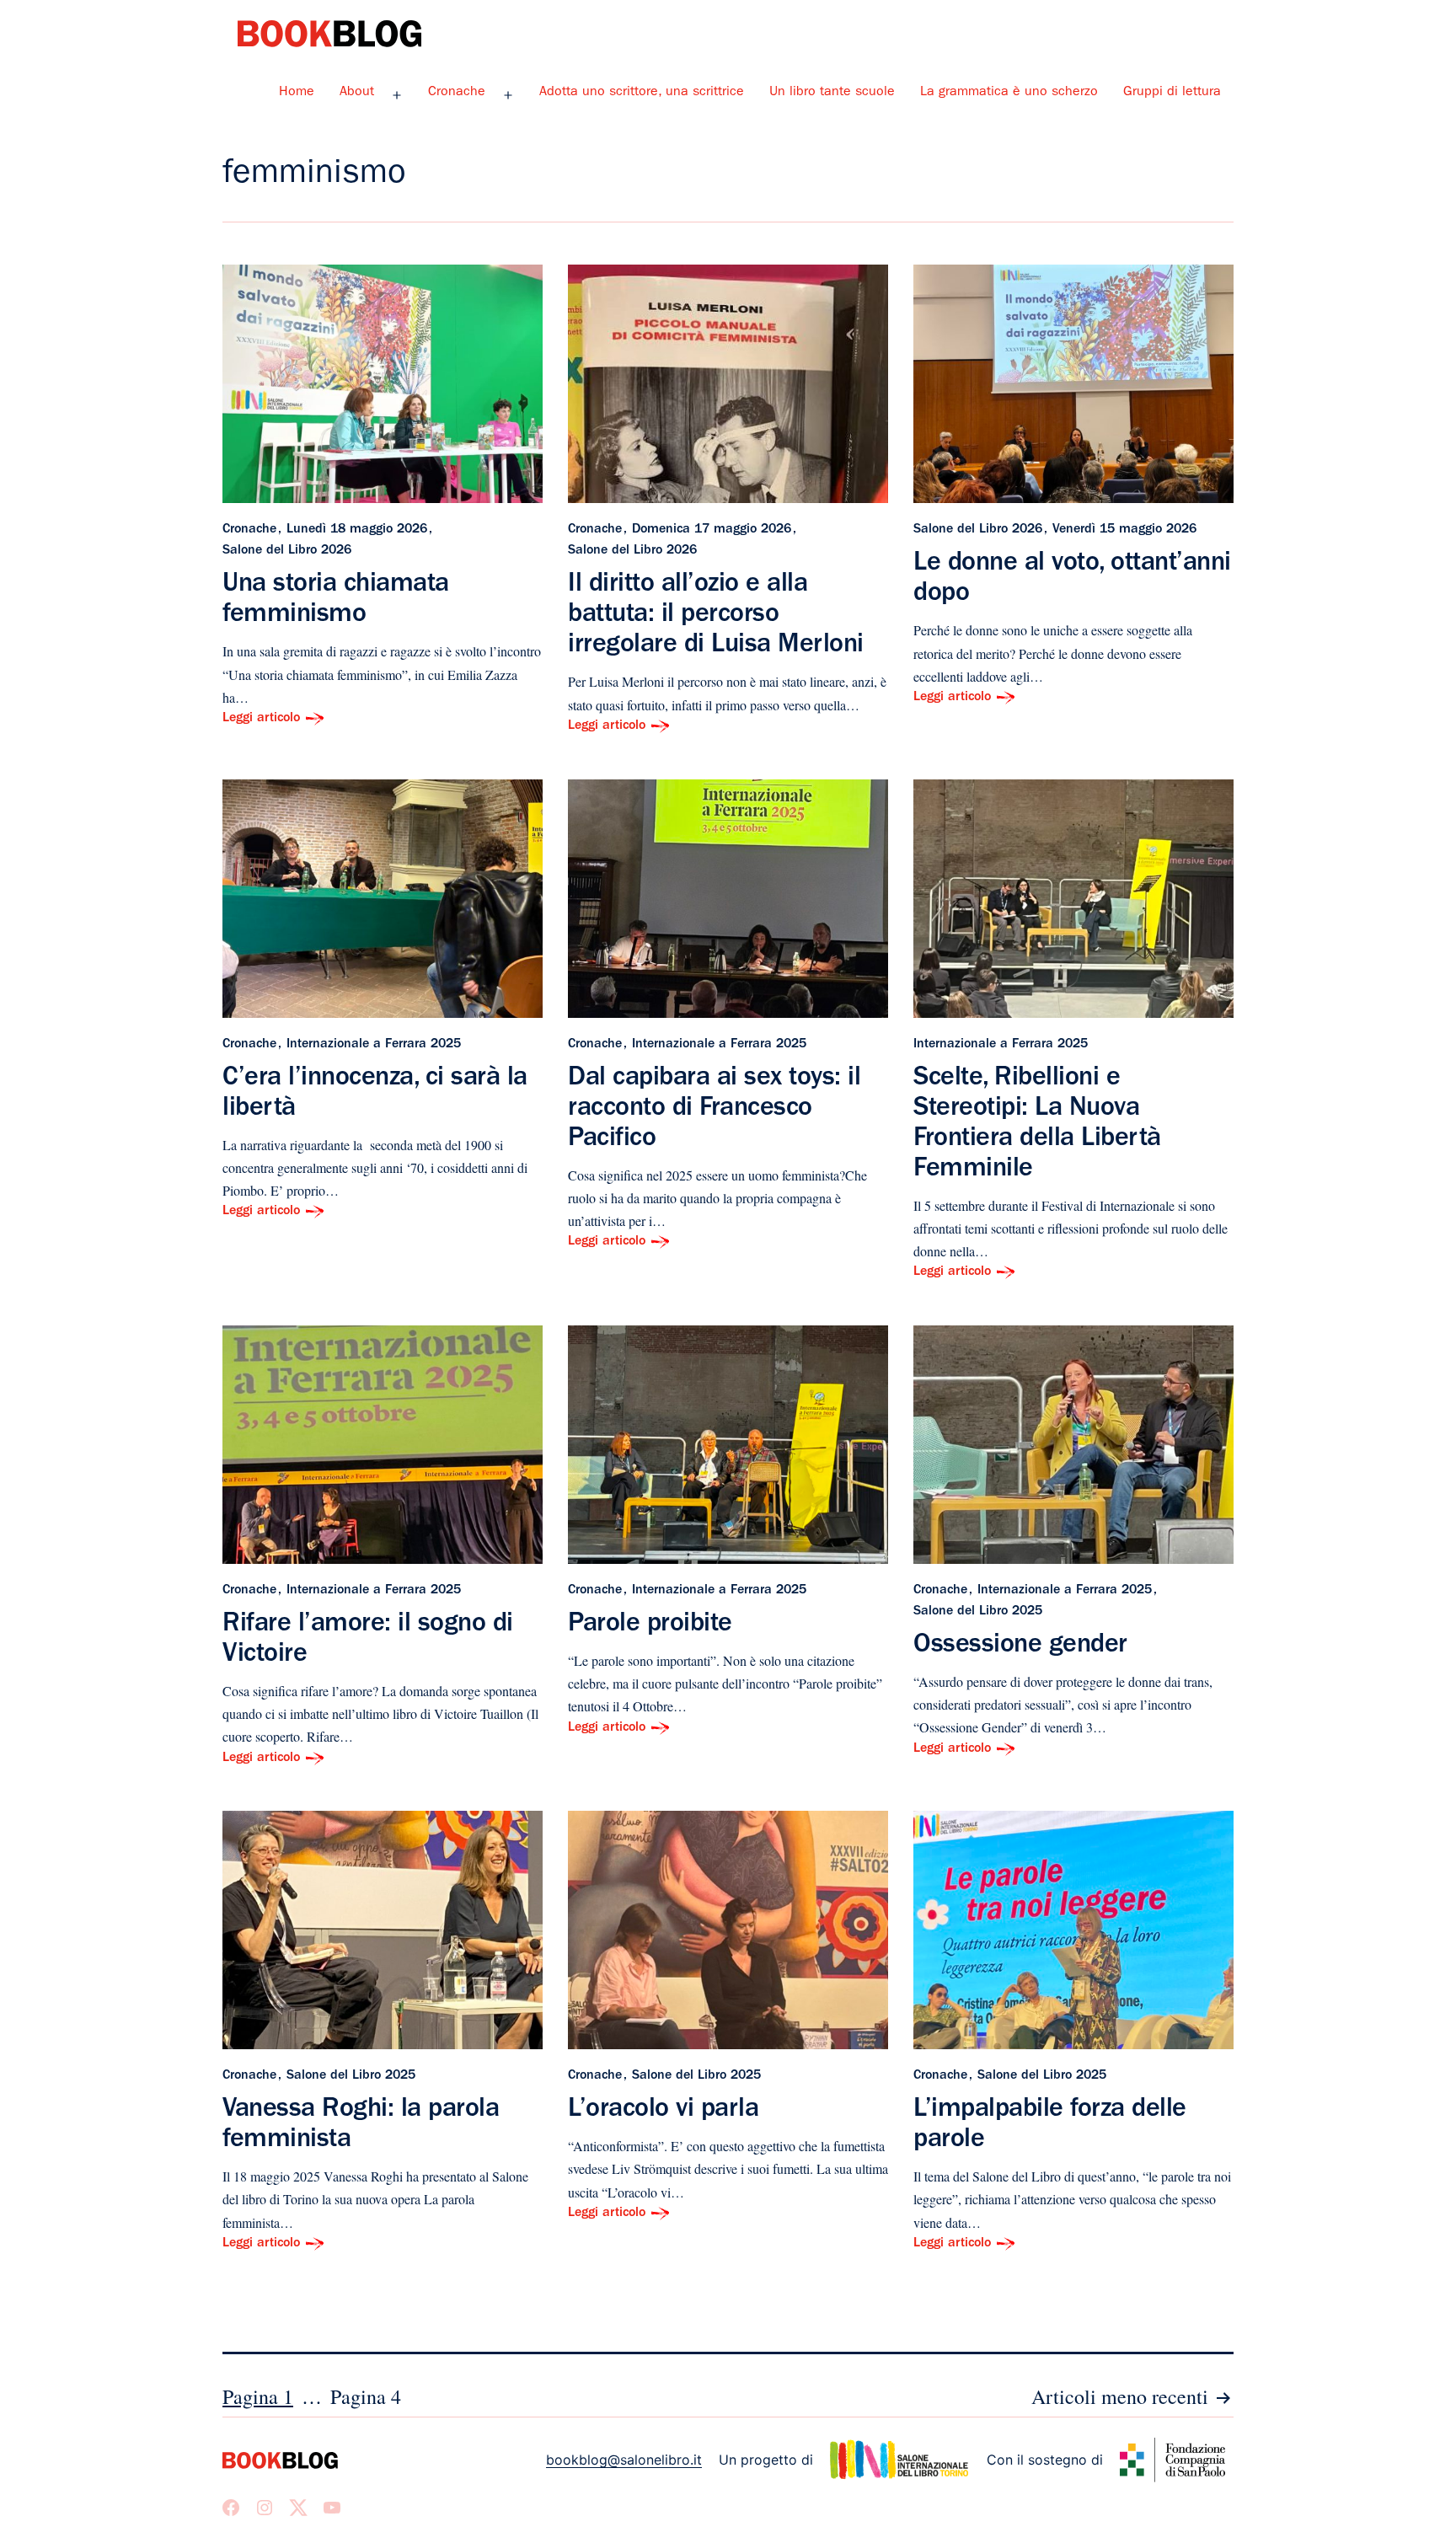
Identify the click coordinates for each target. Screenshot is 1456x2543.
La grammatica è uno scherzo (1009, 93)
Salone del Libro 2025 (978, 1612)
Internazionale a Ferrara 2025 (374, 1045)
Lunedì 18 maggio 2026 (357, 530)
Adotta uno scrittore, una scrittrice (642, 93)
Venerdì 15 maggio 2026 (1124, 530)
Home (297, 93)
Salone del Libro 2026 (287, 551)
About (357, 93)
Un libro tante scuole (832, 93)
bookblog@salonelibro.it (624, 2460)
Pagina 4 (366, 2396)
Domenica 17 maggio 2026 (712, 530)
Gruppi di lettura (1172, 93)
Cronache (457, 93)
